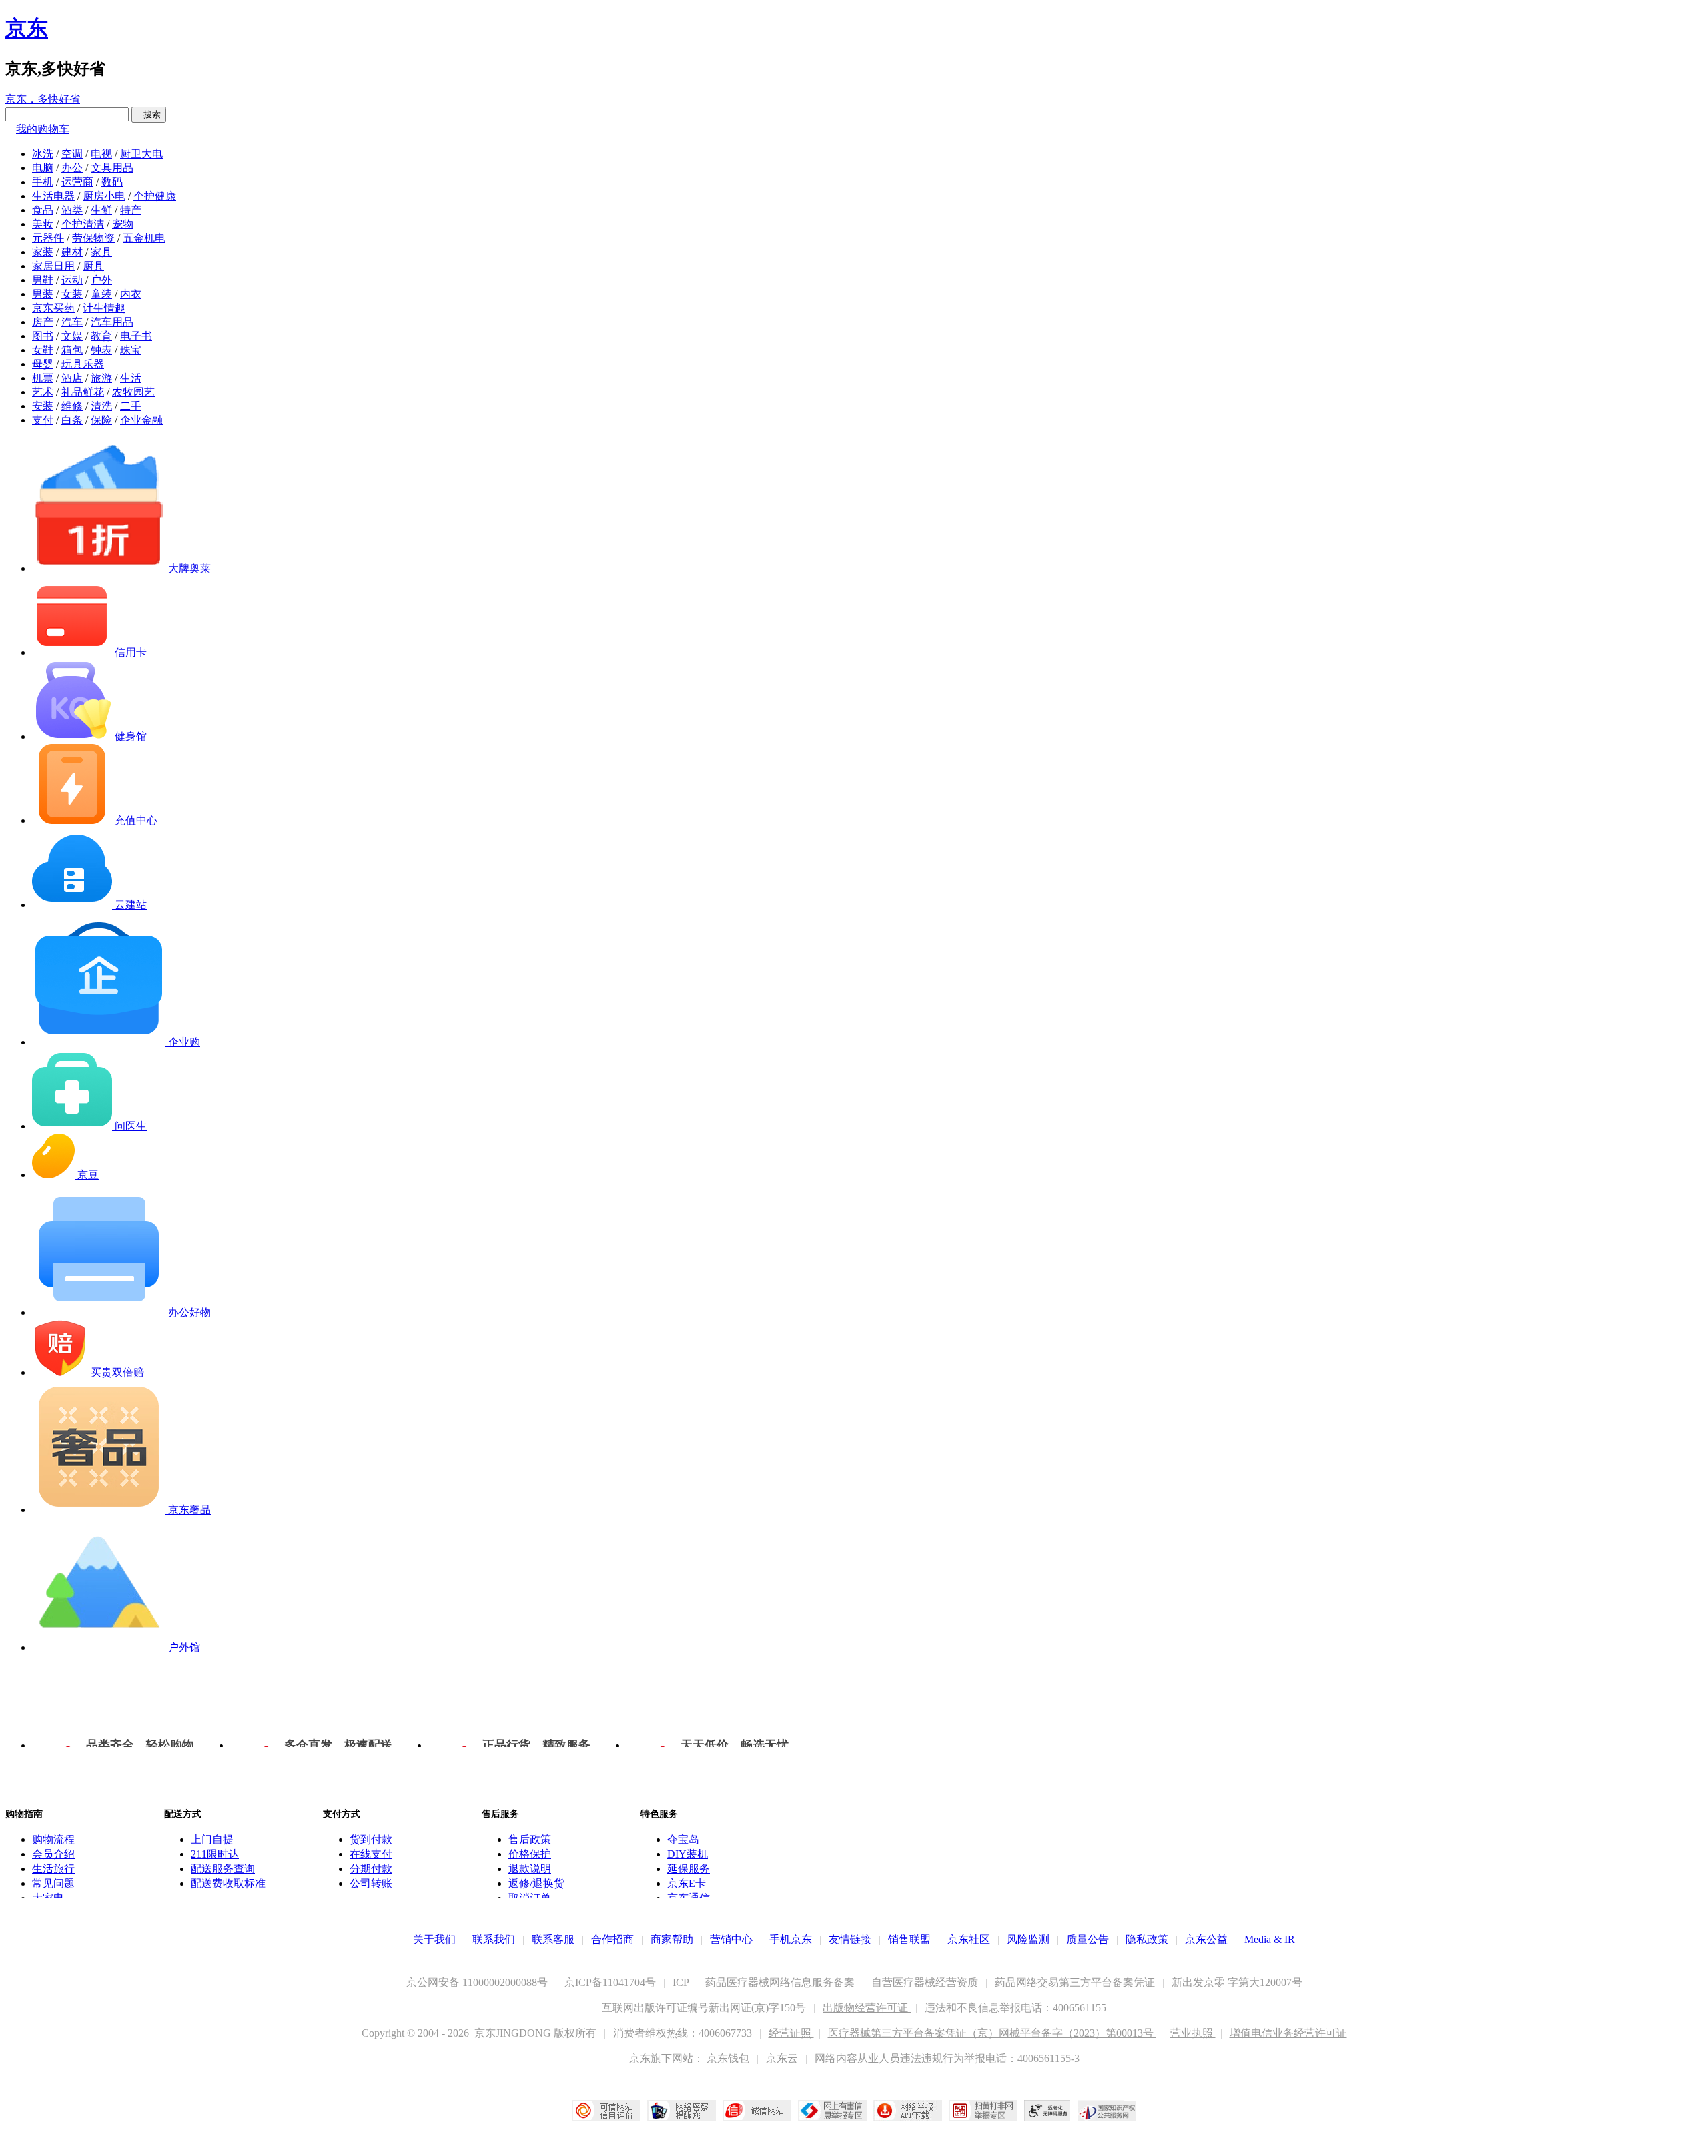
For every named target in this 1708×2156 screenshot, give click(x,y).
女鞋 (43, 350)
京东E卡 (687, 1883)
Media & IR (1270, 1939)
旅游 (101, 378)
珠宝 (131, 350)
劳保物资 (93, 238)
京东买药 (53, 308)
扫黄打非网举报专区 (983, 2111)
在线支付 (371, 1854)
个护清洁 (83, 224)
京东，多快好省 (43, 99)
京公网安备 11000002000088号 (478, 1982)
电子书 (136, 336)
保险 (101, 420)
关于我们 (434, 1939)
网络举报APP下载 (908, 2111)
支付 (43, 420)
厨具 (93, 266)
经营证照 (791, 2033)
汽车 (72, 322)
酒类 (72, 210)
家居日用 (53, 266)
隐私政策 (1147, 1939)
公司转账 (371, 1883)
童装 (101, 294)
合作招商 (612, 1939)
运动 (72, 280)
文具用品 (112, 168)
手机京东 (791, 1939)
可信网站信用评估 (606, 2111)
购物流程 (53, 1839)
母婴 (43, 364)
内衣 (131, 294)
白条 (72, 420)
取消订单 (530, 1898)
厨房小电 (104, 196)
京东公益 (1206, 1939)
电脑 (43, 168)
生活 (131, 378)
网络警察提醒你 (682, 2111)
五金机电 (144, 238)
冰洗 (43, 154)
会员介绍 (53, 1854)
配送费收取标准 (228, 1883)
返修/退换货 (536, 1883)
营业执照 (1193, 2033)
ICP (682, 1982)
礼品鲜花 (83, 392)
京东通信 (689, 1898)
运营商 (77, 182)
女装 (72, 294)
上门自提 (212, 1839)
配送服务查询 (223, 1869)
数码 (112, 182)
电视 (101, 154)
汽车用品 (112, 322)
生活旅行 (53, 1869)
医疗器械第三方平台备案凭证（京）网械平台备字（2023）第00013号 (992, 2033)
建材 (72, 252)
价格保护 (530, 1854)
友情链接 (850, 1939)
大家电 (48, 1898)
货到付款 (371, 1839)
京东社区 (969, 1939)
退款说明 (530, 1869)
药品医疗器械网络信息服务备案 (781, 1982)
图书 (43, 336)
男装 (43, 294)
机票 (43, 378)
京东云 (783, 2058)
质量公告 (1088, 1939)
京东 (27, 28)
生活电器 (53, 196)
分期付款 (371, 1869)
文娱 (72, 336)
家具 (101, 252)
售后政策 (530, 1839)
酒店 (72, 378)
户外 (101, 280)
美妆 (43, 224)
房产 (43, 322)
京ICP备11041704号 (611, 1982)
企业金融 (141, 420)
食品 (43, 210)
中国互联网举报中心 (832, 2111)
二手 (131, 406)
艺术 (43, 392)
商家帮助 (672, 1939)
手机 (43, 182)
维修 (72, 406)
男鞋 (43, 280)
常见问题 (53, 1883)
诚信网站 (757, 2111)
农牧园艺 (133, 392)
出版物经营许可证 (867, 2008)
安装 (43, 406)
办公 (72, 168)
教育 (101, 336)
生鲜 (101, 210)
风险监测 (1028, 1939)
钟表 (101, 350)
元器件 (48, 238)
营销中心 (731, 1939)
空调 (72, 154)
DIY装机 (688, 1854)
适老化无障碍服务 (1047, 2111)
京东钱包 (729, 2058)
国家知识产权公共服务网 (1107, 2111)
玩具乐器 (83, 364)
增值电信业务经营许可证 (1288, 2033)
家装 (43, 252)
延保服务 (689, 1869)
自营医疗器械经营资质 (926, 1982)
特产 (131, 210)
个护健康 (155, 196)
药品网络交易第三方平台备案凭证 (1076, 1982)
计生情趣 (104, 308)
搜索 (149, 114)
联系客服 (553, 1939)
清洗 (101, 406)
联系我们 (494, 1939)
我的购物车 (43, 129)
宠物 (123, 224)
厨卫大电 (141, 154)
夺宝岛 (683, 1839)
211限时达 (215, 1854)
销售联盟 (909, 1939)
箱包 (72, 350)
